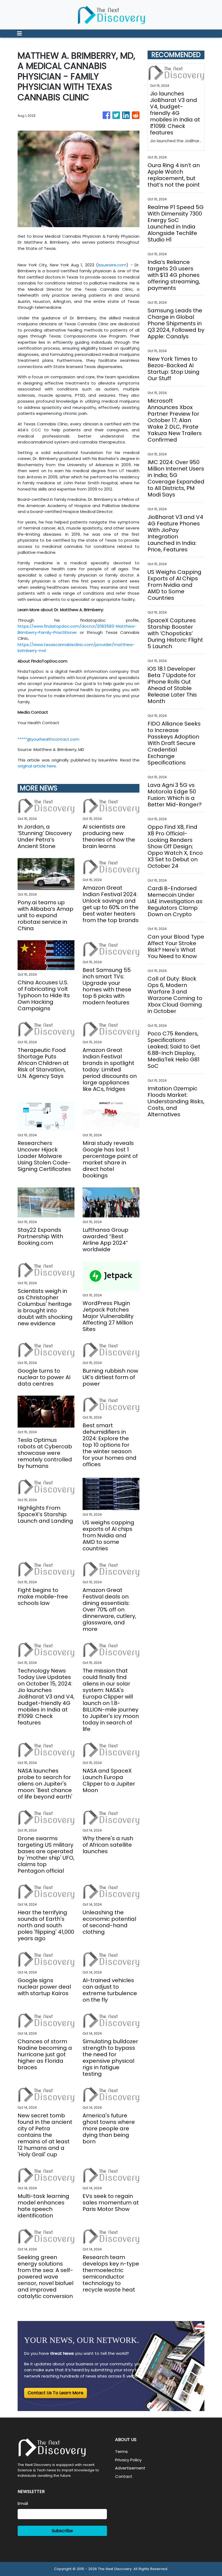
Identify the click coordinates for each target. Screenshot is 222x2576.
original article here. (37, 766)
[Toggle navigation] (19, 34)
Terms (121, 2451)
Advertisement (130, 2468)
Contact (124, 2476)
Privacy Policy (128, 2460)
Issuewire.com (112, 265)
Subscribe (62, 2531)
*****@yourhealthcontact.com (48, 739)
